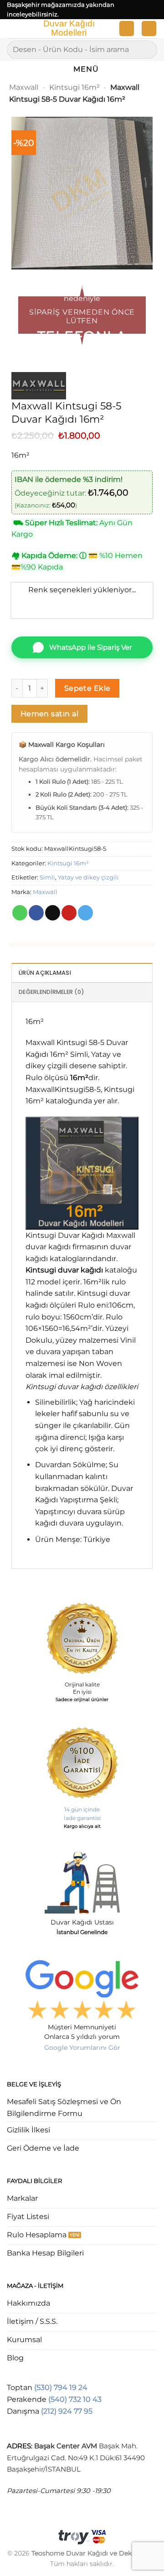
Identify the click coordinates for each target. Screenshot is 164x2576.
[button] (12, 30)
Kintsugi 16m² (74, 87)
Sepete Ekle (87, 688)
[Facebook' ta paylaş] (36, 913)
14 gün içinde (82, 1809)
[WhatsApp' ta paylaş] (20, 913)
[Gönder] (146, 49)
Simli (47, 877)
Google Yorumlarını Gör (82, 2048)
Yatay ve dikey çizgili (88, 877)
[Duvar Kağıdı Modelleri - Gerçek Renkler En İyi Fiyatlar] (68, 29)
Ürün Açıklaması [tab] (45, 973)
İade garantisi (82, 1818)
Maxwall (24, 87)
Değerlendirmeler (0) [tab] (51, 992)
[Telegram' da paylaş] (85, 913)
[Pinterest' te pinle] (69, 913)
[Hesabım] (127, 28)
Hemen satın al (50, 714)
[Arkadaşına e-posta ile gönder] (53, 913)
